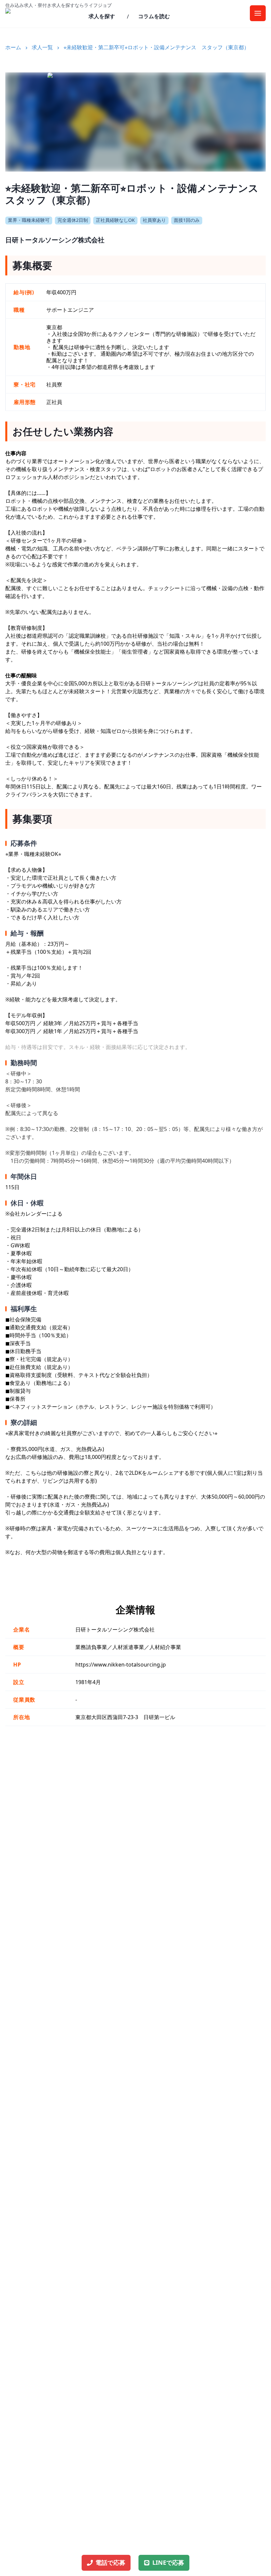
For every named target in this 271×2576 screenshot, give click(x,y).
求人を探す (102, 16)
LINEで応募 (168, 2562)
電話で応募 (110, 2562)
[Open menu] (258, 13)
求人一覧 (42, 47)
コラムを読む (154, 16)
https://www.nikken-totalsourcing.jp (121, 1665)
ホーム (13, 47)
